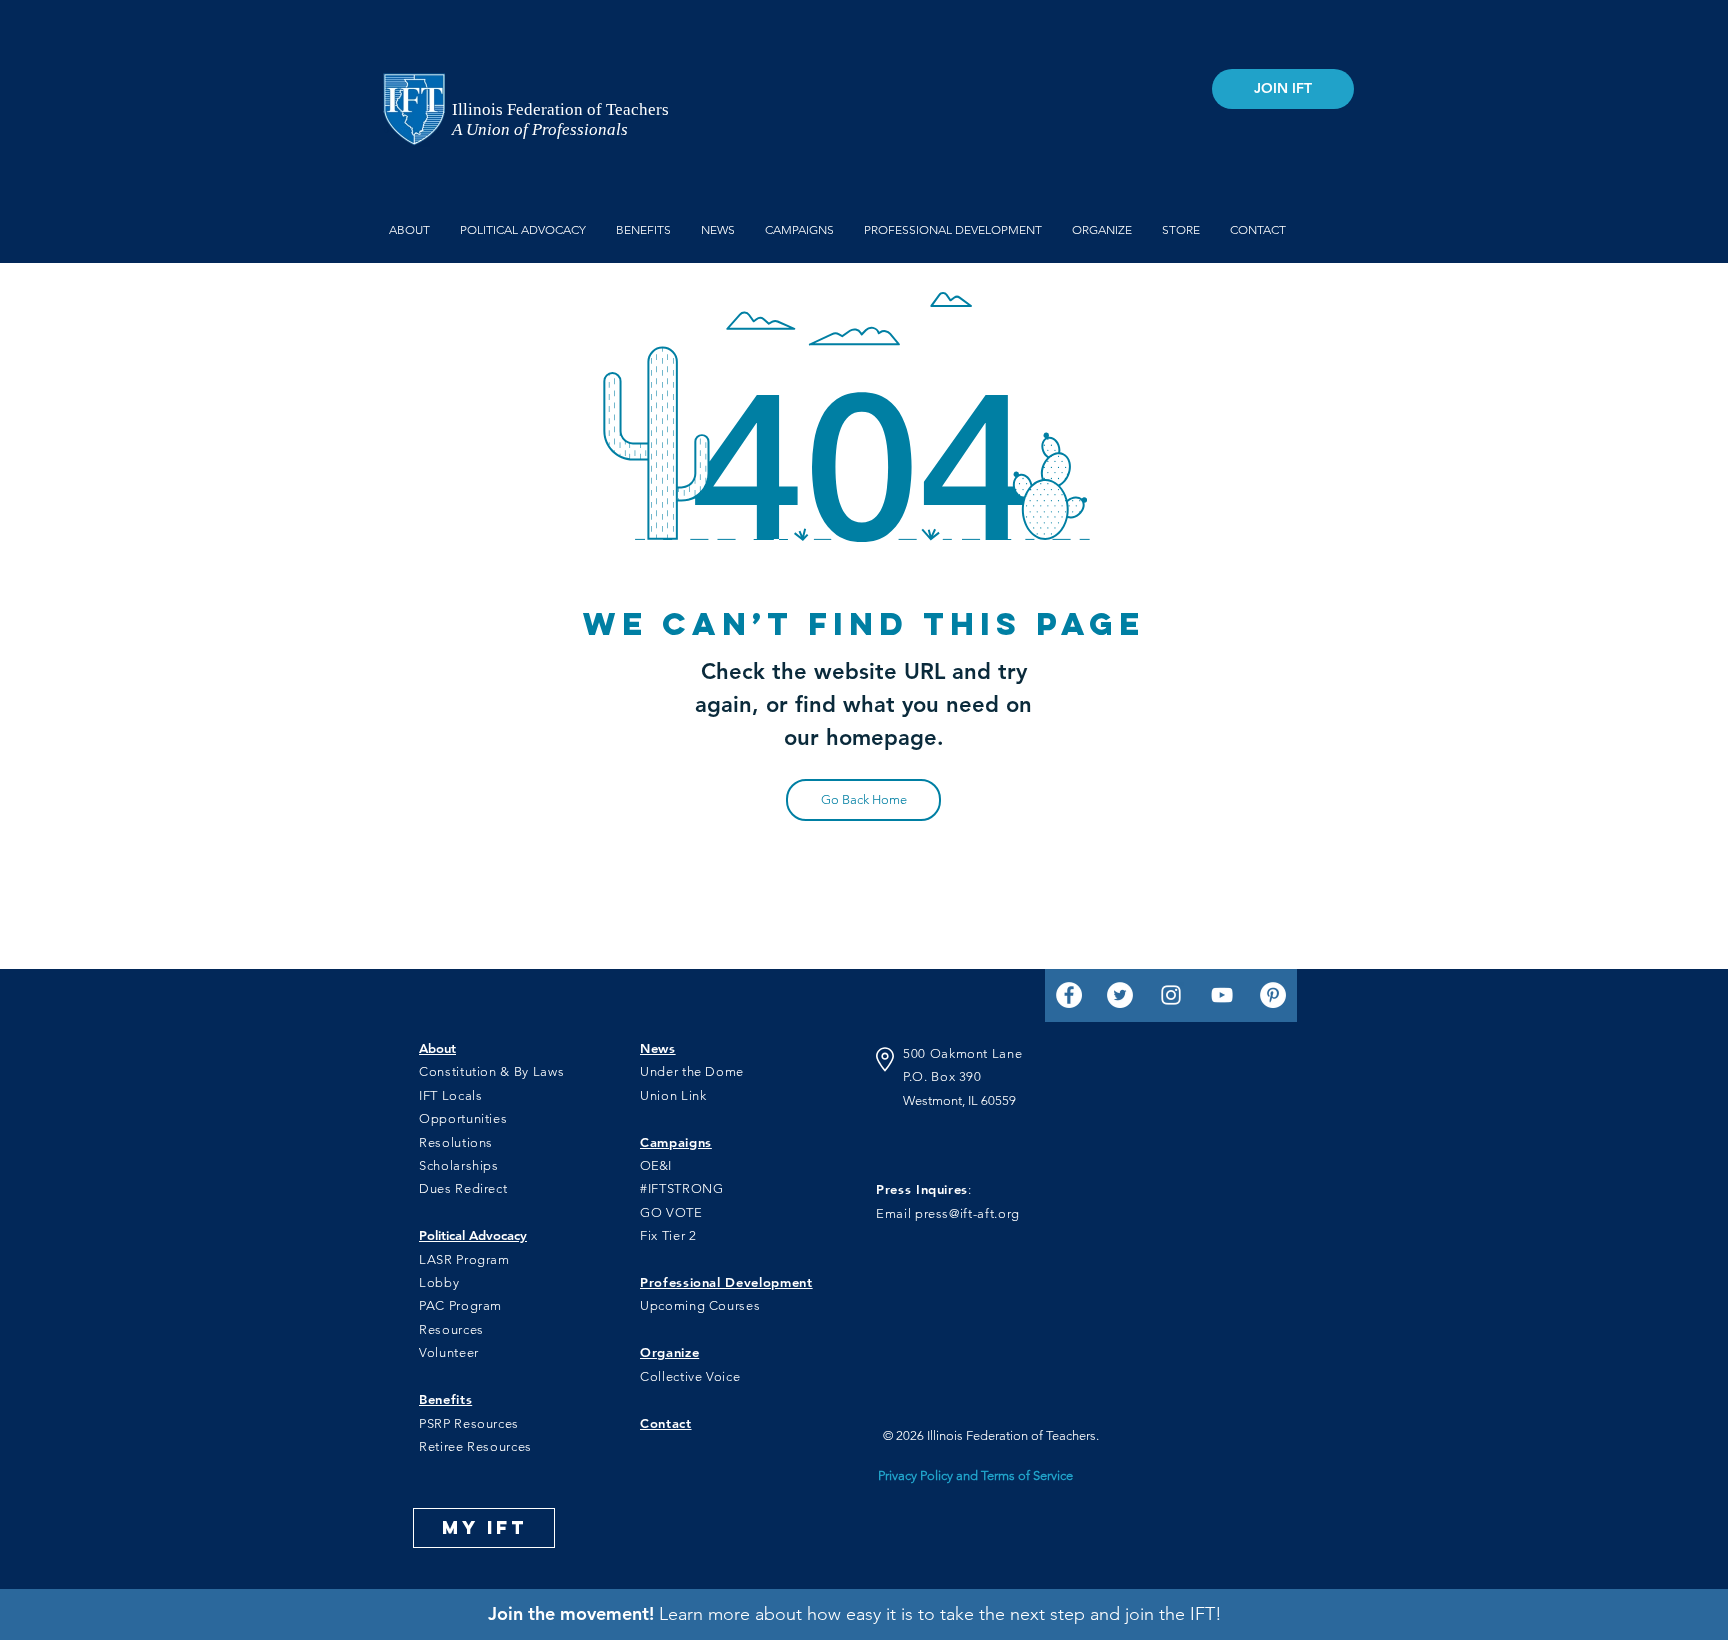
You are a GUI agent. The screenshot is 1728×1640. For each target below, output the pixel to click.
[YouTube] (1222, 995)
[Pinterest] (1273, 995)
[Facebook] (1069, 995)
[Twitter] (1120, 995)
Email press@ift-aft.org (948, 1213)
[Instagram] (1171, 995)
